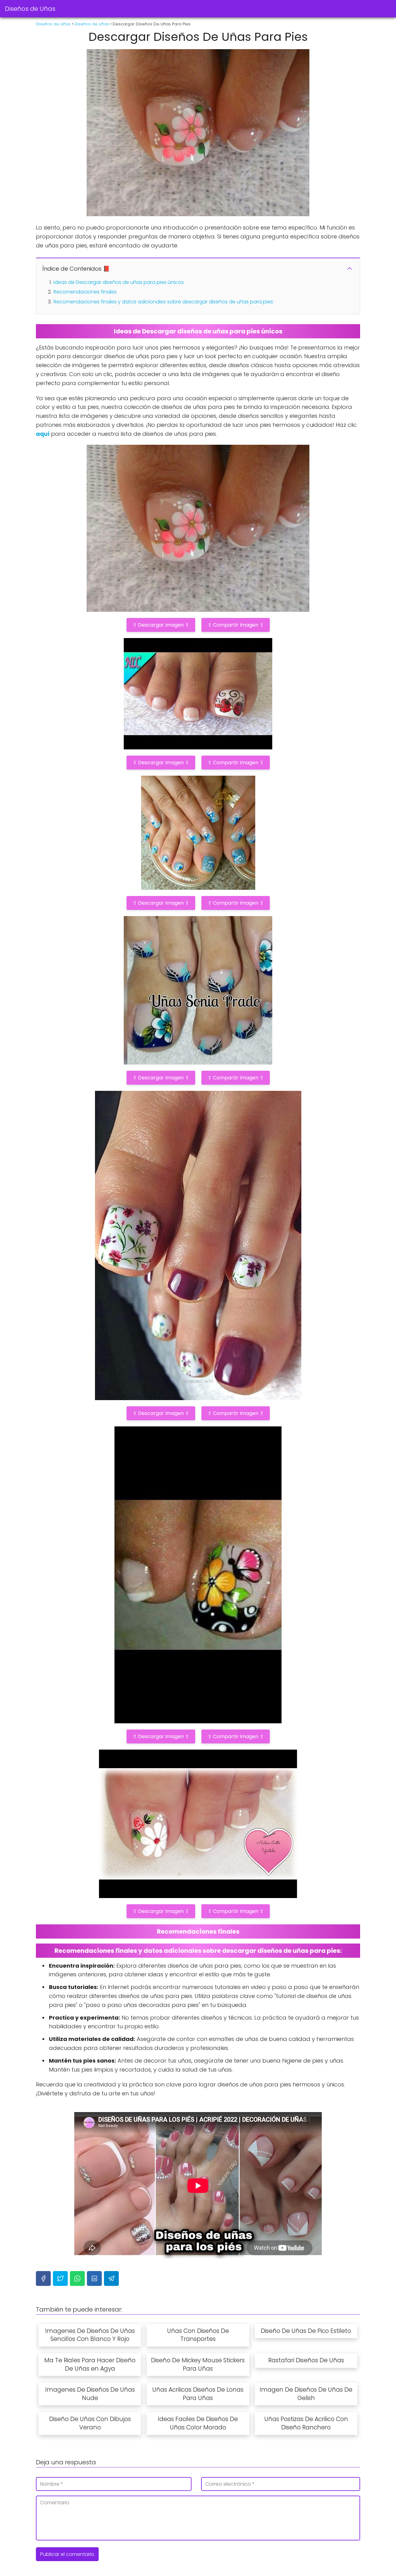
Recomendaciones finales (85, 292)
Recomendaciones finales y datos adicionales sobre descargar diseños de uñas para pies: (164, 302)
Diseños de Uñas (30, 9)
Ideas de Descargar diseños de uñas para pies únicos (119, 282)
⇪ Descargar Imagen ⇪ (161, 625)
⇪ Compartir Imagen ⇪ (236, 625)
